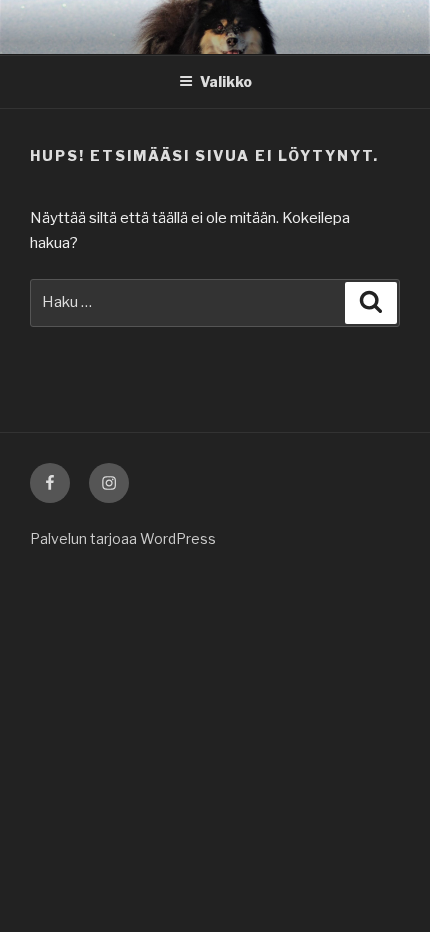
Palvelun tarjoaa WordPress (123, 538)
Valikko (226, 81)
